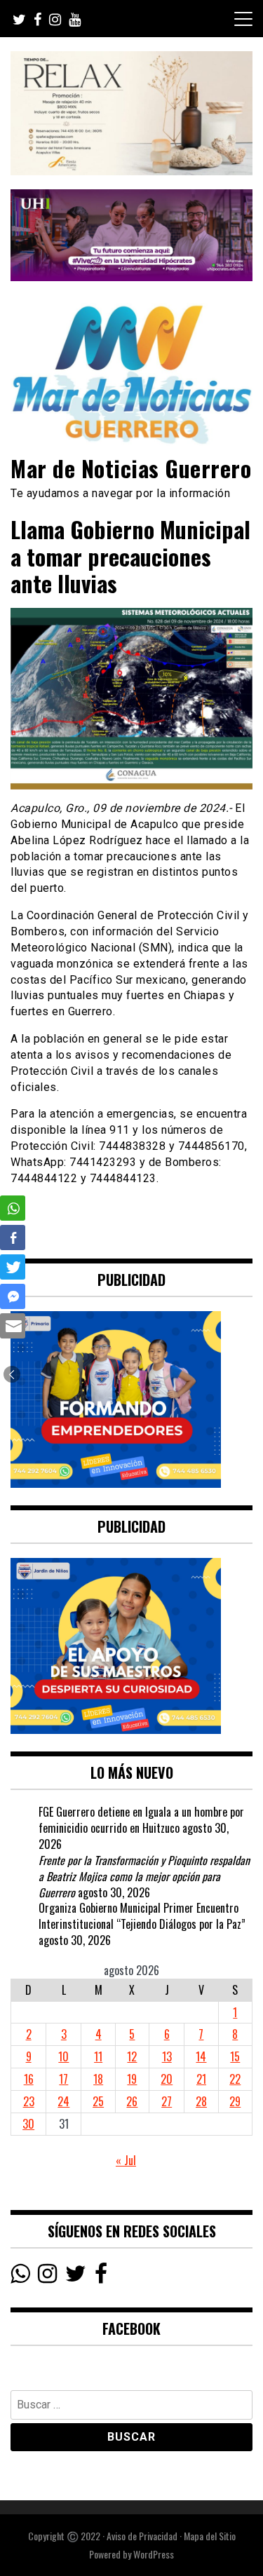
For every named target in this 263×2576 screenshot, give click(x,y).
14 (201, 2056)
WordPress (154, 2554)
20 (167, 2079)
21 (201, 2079)
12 (132, 2056)
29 (235, 2101)
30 (28, 2124)
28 (201, 2101)
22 (235, 2079)
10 (63, 2056)
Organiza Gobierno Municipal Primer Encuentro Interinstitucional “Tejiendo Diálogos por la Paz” (142, 1916)
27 (167, 2101)
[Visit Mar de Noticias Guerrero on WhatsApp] (20, 2277)
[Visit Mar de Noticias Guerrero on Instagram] (47, 2277)
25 (98, 2101)
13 (167, 2056)
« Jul (126, 2160)
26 (132, 2101)
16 (29, 2079)
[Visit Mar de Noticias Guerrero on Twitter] (76, 2277)
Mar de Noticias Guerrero (131, 468)
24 (63, 2101)
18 (98, 2079)
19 (132, 2079)
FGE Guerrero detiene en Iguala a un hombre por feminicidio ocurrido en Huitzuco (141, 1820)
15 (235, 2056)
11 (98, 2056)
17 (63, 2079)
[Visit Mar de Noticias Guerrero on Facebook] (101, 2277)
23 (29, 2101)
